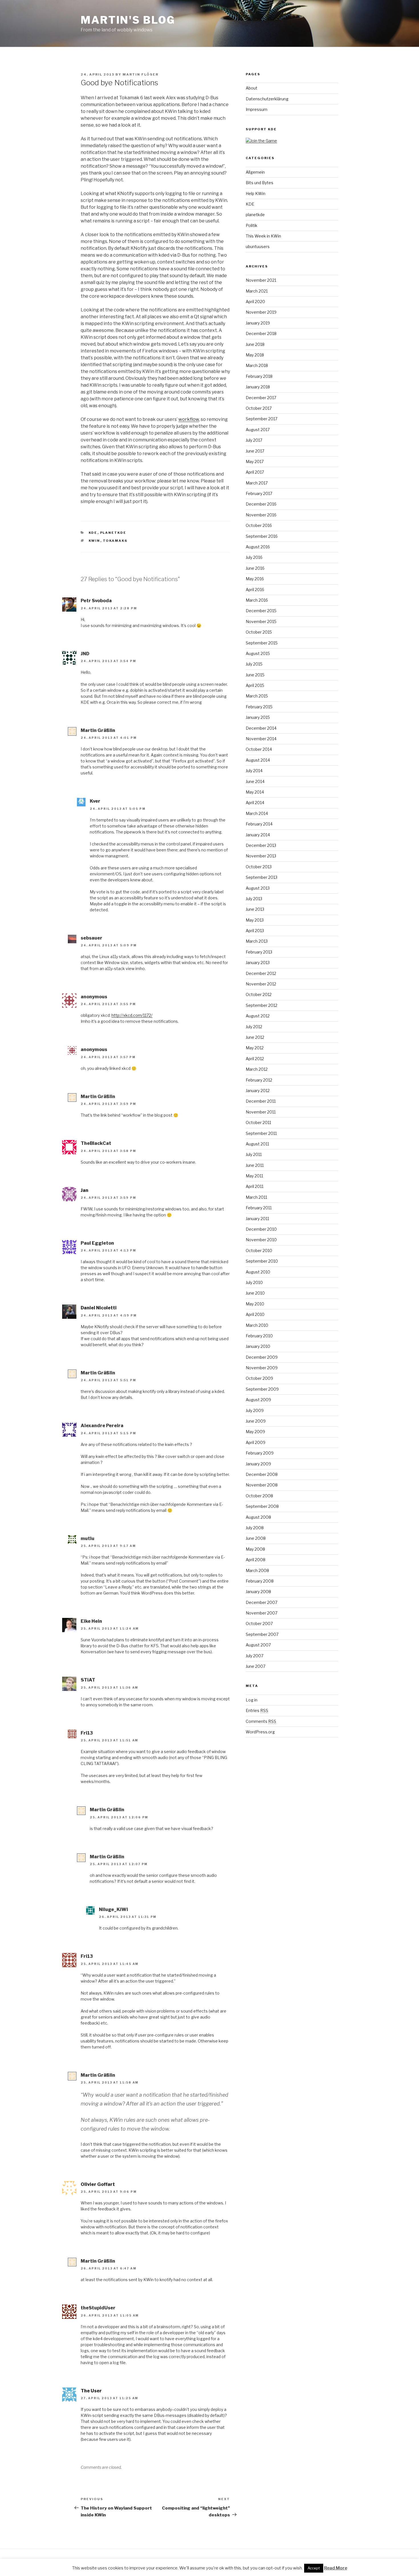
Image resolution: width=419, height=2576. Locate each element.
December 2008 (262, 1474)
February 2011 (259, 1208)
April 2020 (255, 302)
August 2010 (258, 1272)
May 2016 (255, 579)
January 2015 (258, 717)
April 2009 (256, 1442)
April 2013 (255, 931)
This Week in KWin (263, 236)
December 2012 (261, 973)
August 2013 (258, 888)
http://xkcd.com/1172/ (132, 1015)
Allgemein (255, 172)
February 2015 (259, 707)
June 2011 (255, 1165)
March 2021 (257, 291)
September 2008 (262, 1506)
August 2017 (258, 430)
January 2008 (258, 1592)
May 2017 (255, 462)
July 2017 (254, 440)
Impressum (257, 109)
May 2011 (254, 1176)
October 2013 (259, 867)
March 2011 (256, 1197)
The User (91, 2391)
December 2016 (261, 504)
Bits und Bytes (260, 183)
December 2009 (262, 1357)
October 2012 (259, 994)
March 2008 (257, 1570)
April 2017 (255, 472)
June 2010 (255, 1293)
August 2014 (258, 760)
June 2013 (255, 909)
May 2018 (255, 355)
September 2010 (262, 1261)
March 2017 (257, 483)
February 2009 (260, 1453)
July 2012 (254, 1027)
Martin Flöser (141, 74)
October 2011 (258, 1122)
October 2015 (259, 632)
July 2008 (255, 1528)
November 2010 (261, 1240)
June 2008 (256, 1538)
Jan (85, 1190)
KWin (94, 541)
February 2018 (259, 376)
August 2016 (258, 547)
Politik (252, 225)
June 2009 (256, 1421)
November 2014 (261, 739)
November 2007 (262, 1613)
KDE (93, 533)
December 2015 (261, 611)
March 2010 (257, 1325)
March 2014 (257, 813)
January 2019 (258, 323)
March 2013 (257, 941)
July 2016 (254, 557)
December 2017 (261, 398)
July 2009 (255, 1410)
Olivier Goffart (98, 2184)
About (252, 88)
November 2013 (261, 856)
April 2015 (255, 685)
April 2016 (255, 590)
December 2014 (261, 728)
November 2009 (262, 1368)
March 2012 (257, 1069)
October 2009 (259, 1378)
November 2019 (261, 312)
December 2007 (262, 1602)
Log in (252, 1700)
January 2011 (257, 1219)
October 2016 (259, 525)
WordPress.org (260, 1732)
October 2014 (259, 749)
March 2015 (257, 696)
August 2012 (258, 1016)
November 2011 (261, 1112)
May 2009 (255, 1432)
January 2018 (258, 387)
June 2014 (255, 781)
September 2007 (262, 1634)
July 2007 (255, 1656)
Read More (336, 2568)
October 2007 (259, 1623)
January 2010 (258, 1346)
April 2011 (255, 1186)
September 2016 (262, 536)
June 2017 (255, 451)
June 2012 (255, 1037)
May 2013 (255, 920)
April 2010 (255, 1314)
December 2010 (261, 1229)
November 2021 (261, 280)
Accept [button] (314, 2568)
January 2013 (258, 963)
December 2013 (261, 845)
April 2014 (255, 803)
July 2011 (254, 1154)
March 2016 (257, 600)
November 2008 (262, 1485)
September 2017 (262, 419)
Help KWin (256, 193)
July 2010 (254, 1282)
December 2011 (261, 1101)
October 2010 (259, 1251)
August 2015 (258, 653)
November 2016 (261, 515)
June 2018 (255, 344)
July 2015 (254, 664)
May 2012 (255, 1048)
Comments (261, 1721)
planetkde (113, 533)
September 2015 (262, 643)
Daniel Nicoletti (99, 1308)
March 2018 (257, 365)
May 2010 (255, 1304)
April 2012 (255, 1059)
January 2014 (258, 835)
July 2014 (254, 771)
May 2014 (255, 792)
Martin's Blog (128, 20)
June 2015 (255, 675)
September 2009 (262, 1389)
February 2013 (259, 952)
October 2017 (259, 408)
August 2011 (257, 1144)
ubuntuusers (258, 247)
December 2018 (261, 333)
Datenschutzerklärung (267, 99)
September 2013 (262, 877)
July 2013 (254, 899)
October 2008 (259, 1496)
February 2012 (259, 1080)
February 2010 (259, 1336)
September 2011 (261, 1133)
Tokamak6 (115, 541)
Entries (257, 1710)
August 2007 (258, 1645)
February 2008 (260, 1581)
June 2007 (256, 1666)
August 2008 (258, 1517)
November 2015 (261, 621)
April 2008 (256, 1560)
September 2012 (262, 1005)
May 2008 (255, 1549)
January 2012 (258, 1091)
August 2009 (258, 1400)
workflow (189, 419)
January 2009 (258, 1464)
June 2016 (255, 568)
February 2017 (259, 493)
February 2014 (259, 824)
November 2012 (261, 984)
